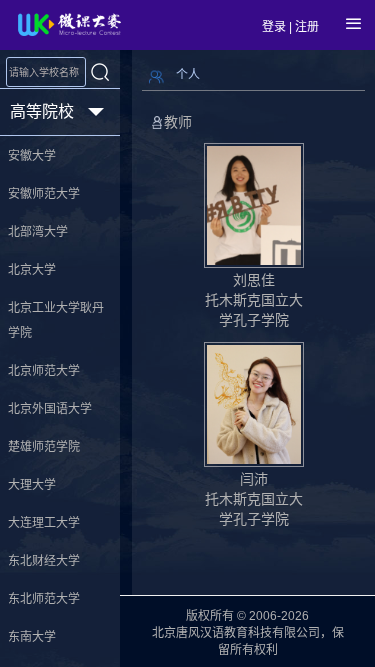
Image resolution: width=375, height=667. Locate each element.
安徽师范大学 (44, 194)
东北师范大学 (44, 599)
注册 (307, 27)
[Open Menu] (354, 24)
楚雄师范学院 (44, 447)
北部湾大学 (38, 232)
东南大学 (32, 637)
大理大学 (32, 485)
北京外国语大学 (50, 409)
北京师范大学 (44, 371)
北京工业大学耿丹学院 (56, 320)
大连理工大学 (44, 523)
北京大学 (32, 270)
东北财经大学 (44, 561)
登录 (274, 27)
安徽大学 (32, 156)
